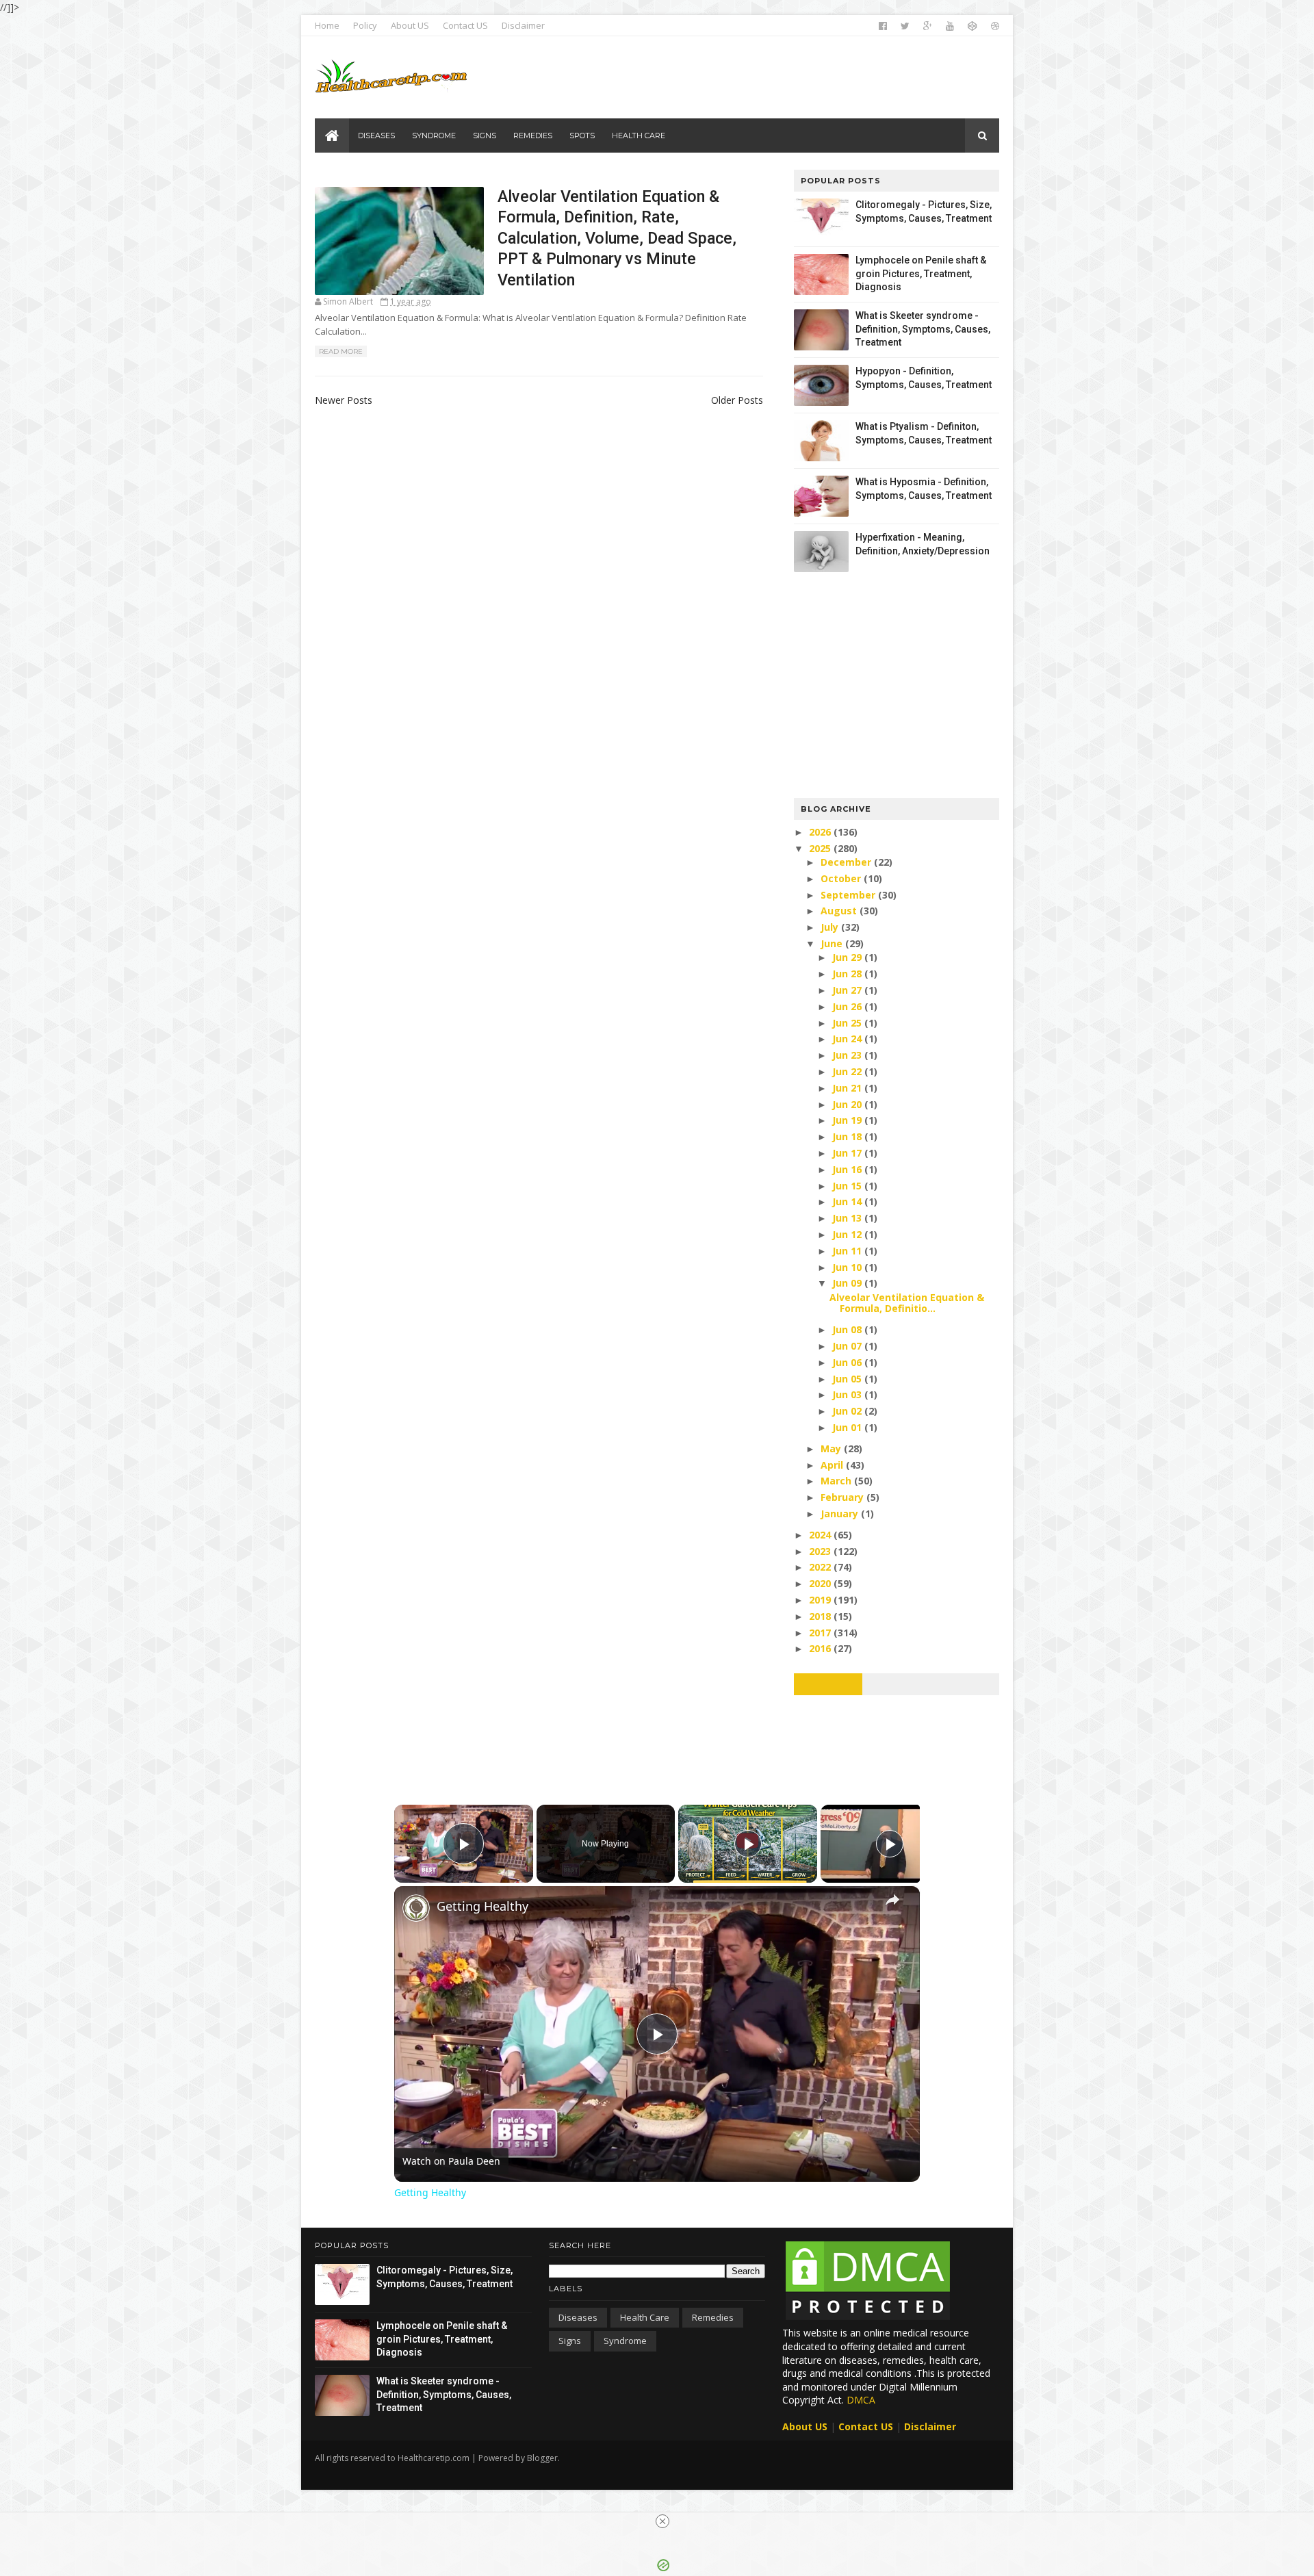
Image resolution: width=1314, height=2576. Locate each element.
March (837, 1481)
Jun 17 (848, 1153)
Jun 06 (848, 1362)
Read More (341, 351)
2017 (821, 1633)
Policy (365, 25)
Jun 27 (848, 990)
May (832, 1448)
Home (327, 25)
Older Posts (737, 400)
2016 (821, 1648)
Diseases (578, 2317)
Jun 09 (848, 1283)
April (833, 1465)
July (831, 927)
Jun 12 (848, 1234)
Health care (645, 2317)
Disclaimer (523, 25)
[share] (892, 1900)
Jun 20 (848, 1104)
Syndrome (625, 2341)
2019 (821, 1600)
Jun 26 (848, 1006)
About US (410, 25)
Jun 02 (848, 1411)
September (849, 895)
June (833, 943)
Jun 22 (848, 1071)
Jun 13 (848, 1218)
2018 (821, 1616)
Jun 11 (848, 1251)
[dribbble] (995, 26)
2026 (821, 832)
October (842, 878)
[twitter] (905, 26)
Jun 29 (848, 957)
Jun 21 (848, 1088)
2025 (821, 848)
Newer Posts (344, 400)
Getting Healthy (482, 1906)
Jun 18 (848, 1136)
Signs (570, 2341)
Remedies (713, 2317)
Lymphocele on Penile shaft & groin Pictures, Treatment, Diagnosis (921, 273)
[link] (416, 1908)
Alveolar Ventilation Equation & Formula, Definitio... (907, 1303)
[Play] (748, 1844)
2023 (821, 1551)
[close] (662, 2521)
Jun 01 (848, 1427)
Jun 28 (848, 974)
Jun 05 (848, 1379)
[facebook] (883, 26)
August (840, 911)
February (843, 1497)
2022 (821, 1567)
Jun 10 (848, 1267)
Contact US (465, 25)
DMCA (861, 2400)
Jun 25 (848, 1023)
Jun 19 (848, 1120)
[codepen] (972, 26)
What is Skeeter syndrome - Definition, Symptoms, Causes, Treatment (923, 329)
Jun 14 (848, 1201)
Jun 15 (848, 1186)
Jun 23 (848, 1055)
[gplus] (928, 26)
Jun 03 (848, 1394)
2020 (821, 1583)
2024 (821, 1535)
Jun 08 (848, 1329)
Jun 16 (848, 1169)
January (841, 1514)
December (847, 862)
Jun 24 (848, 1039)
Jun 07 (848, 1346)
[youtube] (950, 26)
